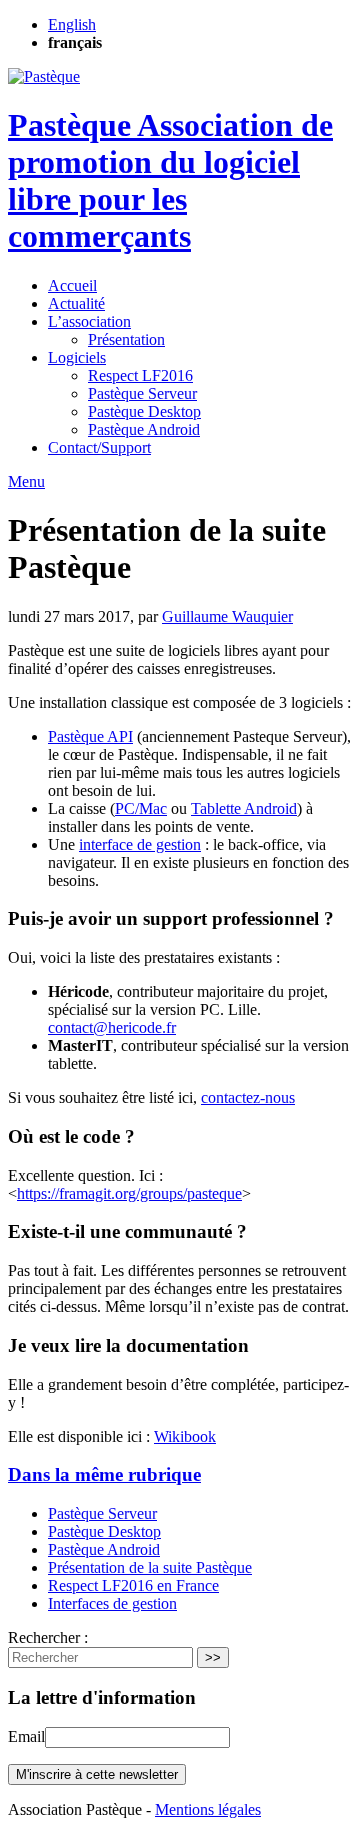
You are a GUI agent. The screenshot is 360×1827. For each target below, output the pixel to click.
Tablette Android (244, 808)
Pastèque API (90, 736)
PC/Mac (141, 808)
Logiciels (77, 357)
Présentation (126, 339)
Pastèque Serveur (142, 393)
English (72, 24)
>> (213, 1657)
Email (26, 1736)
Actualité (76, 303)
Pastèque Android (144, 429)
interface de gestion (140, 844)
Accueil (72, 285)
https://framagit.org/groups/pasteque (129, 1193)
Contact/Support (99, 447)
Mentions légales (208, 1809)
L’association (89, 321)
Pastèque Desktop (144, 411)
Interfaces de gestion (112, 1603)
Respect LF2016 (140, 375)
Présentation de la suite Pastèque (150, 1567)
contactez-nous (248, 1097)
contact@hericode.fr (112, 1027)
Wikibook (185, 1436)
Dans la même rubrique (104, 1474)
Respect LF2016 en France (133, 1585)
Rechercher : (48, 1637)
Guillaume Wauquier (227, 616)
